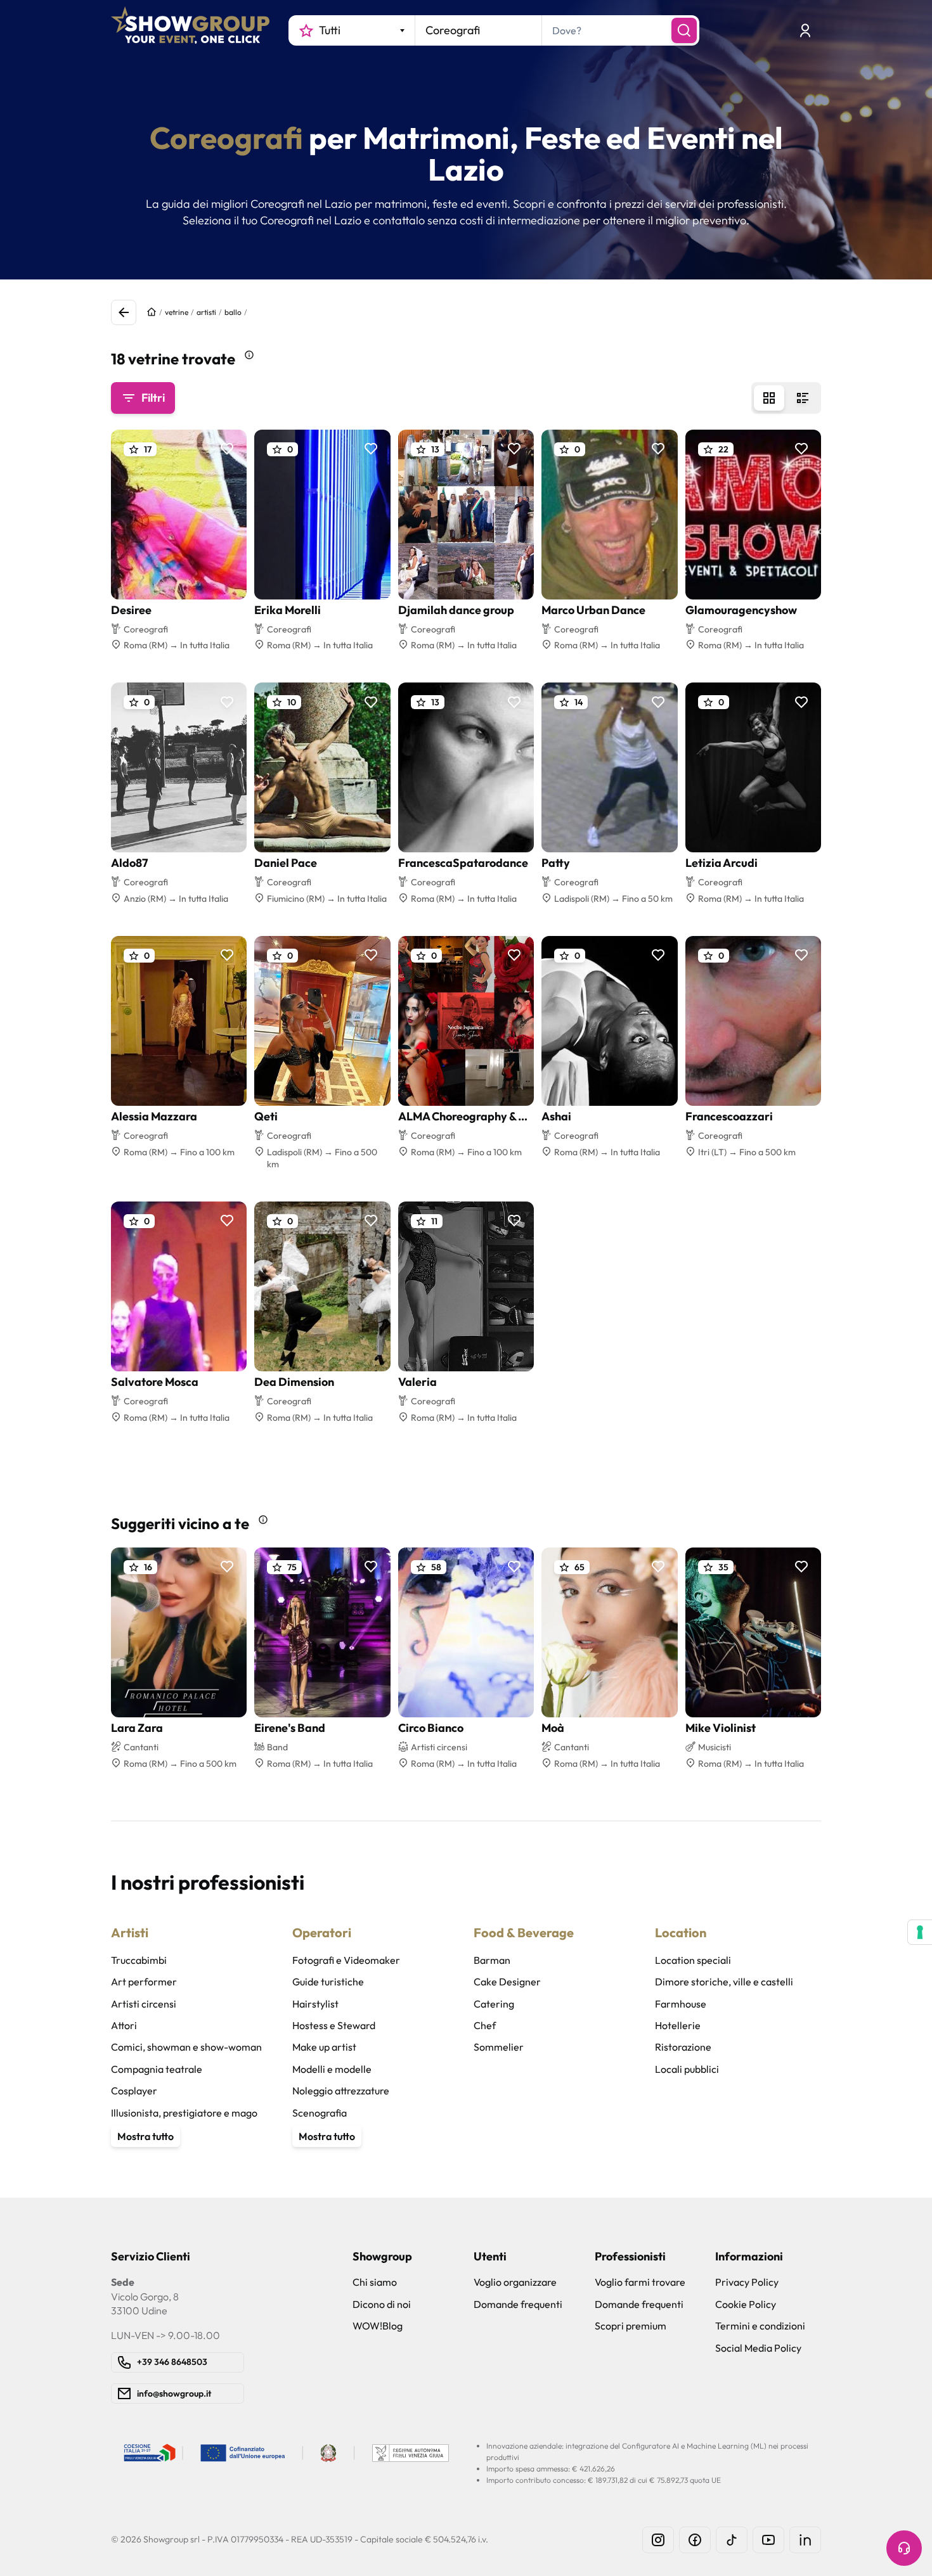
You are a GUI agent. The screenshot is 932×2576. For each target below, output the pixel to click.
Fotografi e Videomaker (346, 1960)
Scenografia (320, 2113)
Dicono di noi (382, 2304)
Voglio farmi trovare (640, 2282)
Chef (485, 2025)
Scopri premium (631, 2326)
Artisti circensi (144, 2004)
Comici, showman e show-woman (186, 2047)
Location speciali (693, 1960)
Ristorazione (683, 2047)
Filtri (153, 398)
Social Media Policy (758, 2348)
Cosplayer (134, 2091)
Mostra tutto (146, 2136)
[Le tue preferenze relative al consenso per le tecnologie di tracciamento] (920, 1932)
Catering (494, 2004)
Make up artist (324, 2047)
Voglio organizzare (515, 2282)
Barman (492, 1960)
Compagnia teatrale (157, 2069)
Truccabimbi (139, 1960)
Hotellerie (678, 2025)
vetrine (177, 312)
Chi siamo (375, 2282)
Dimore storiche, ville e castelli (724, 1982)
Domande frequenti (518, 2304)
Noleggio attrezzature (341, 2091)
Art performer (144, 1982)
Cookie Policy (746, 2304)
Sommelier (499, 2047)
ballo (233, 312)
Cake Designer (507, 1982)
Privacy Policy (747, 2282)
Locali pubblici (687, 2069)
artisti (206, 312)
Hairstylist (315, 2004)
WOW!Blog (378, 2326)
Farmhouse (681, 2004)
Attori (124, 2025)
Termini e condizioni (760, 2326)
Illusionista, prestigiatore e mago (184, 2113)
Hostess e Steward (334, 2025)
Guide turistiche (328, 1982)
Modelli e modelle (332, 2069)
